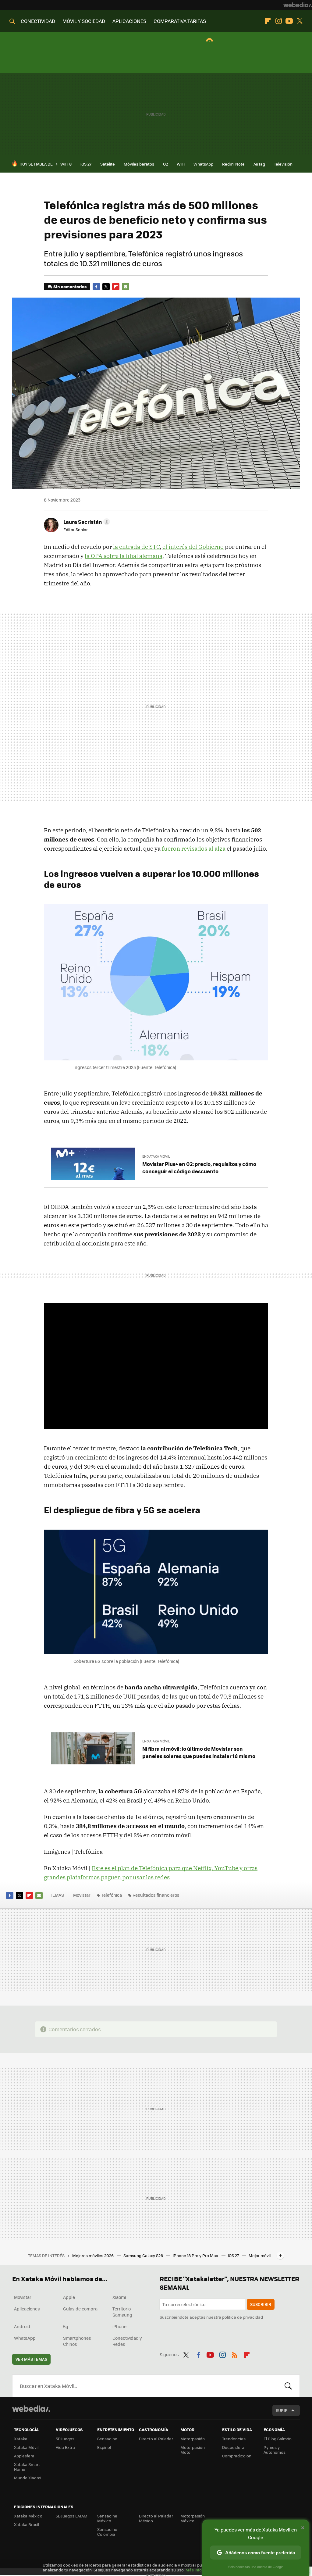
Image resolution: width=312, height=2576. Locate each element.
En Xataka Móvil (156, 1156)
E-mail (126, 287)
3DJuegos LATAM (72, 2516)
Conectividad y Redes (127, 2341)
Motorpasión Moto (193, 2450)
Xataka (21, 2439)
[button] (86, 522)
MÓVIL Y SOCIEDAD (84, 21)
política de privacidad (243, 2317)
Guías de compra (80, 2309)
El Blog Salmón (278, 2439)
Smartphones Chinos (77, 2341)
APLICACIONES (129, 21)
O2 (165, 164)
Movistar (82, 1895)
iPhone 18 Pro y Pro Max (196, 2255)
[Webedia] (298, 5)
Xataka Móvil (26, 2447)
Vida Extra (65, 2447)
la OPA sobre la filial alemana (124, 556)
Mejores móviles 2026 (93, 2255)
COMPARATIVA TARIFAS (180, 21)
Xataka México (28, 2516)
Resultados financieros (156, 1895)
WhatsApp (203, 164)
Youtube (289, 21)
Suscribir (261, 2304)
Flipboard (268, 21)
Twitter (300, 21)
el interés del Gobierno (193, 547)
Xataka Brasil (27, 2524)
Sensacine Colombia (107, 2532)
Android (22, 2326)
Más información (202, 2570)
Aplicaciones (27, 2309)
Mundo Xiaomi (28, 2478)
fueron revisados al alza (194, 849)
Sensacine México (107, 2518)
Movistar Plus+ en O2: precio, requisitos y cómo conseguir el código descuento (199, 1167)
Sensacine (107, 2439)
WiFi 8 (66, 164)
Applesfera (24, 2456)
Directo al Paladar (156, 2439)
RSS (235, 2354)
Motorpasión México (193, 2518)
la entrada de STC (136, 547)
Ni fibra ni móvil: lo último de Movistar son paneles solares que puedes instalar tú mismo (199, 1752)
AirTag (259, 164)
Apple (69, 2297)
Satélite (108, 164)
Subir (282, 2410)
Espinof (104, 2447)
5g (66, 2326)
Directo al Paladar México (156, 2518)
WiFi (181, 164)
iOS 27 (86, 164)
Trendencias (234, 2439)
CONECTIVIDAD (38, 21)
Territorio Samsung (122, 2312)
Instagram (278, 21)
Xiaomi (119, 2297)
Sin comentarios (70, 286)
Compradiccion (237, 2456)
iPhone (119, 2326)
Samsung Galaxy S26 (144, 2255)
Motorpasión (193, 2439)
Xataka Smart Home (27, 2467)
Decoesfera (233, 2447)
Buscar (288, 2386)
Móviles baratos (139, 164)
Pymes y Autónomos (275, 2450)
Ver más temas (31, 2359)
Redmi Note (233, 164)
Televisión (283, 164)
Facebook (96, 287)
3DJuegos (65, 2439)
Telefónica (112, 1895)
